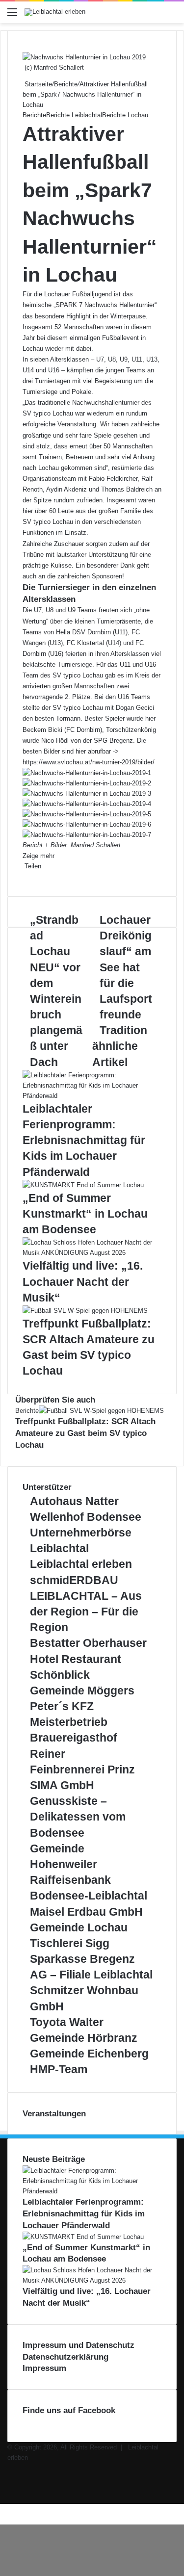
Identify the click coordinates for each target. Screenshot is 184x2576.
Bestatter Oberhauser (88, 1643)
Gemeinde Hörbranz (84, 2038)
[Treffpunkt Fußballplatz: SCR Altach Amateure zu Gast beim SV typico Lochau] (85, 1311)
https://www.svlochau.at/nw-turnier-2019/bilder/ (89, 762)
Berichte (66, 84)
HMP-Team (59, 2069)
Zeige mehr (39, 856)
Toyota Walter (67, 2022)
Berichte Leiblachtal (74, 115)
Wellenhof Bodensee (86, 1517)
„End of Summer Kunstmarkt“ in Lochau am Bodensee (85, 1214)
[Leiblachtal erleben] (55, 12)
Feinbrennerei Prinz (82, 1769)
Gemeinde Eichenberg (89, 2054)
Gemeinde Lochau (79, 1927)
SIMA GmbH (62, 1785)
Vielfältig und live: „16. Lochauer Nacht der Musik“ (83, 1281)
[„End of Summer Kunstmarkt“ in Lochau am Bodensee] (83, 1185)
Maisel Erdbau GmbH (86, 1912)
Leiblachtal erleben (81, 1564)
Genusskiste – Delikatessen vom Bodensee (78, 1817)
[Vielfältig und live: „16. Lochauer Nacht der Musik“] (92, 1253)
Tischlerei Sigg (70, 1943)
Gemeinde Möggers (82, 1691)
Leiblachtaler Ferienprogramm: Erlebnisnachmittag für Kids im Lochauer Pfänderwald (84, 1140)
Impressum (44, 2368)
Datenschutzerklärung (66, 2357)
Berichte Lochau (125, 115)
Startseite (37, 84)
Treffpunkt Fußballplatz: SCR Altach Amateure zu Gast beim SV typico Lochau (85, 1433)
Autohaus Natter (74, 1501)
